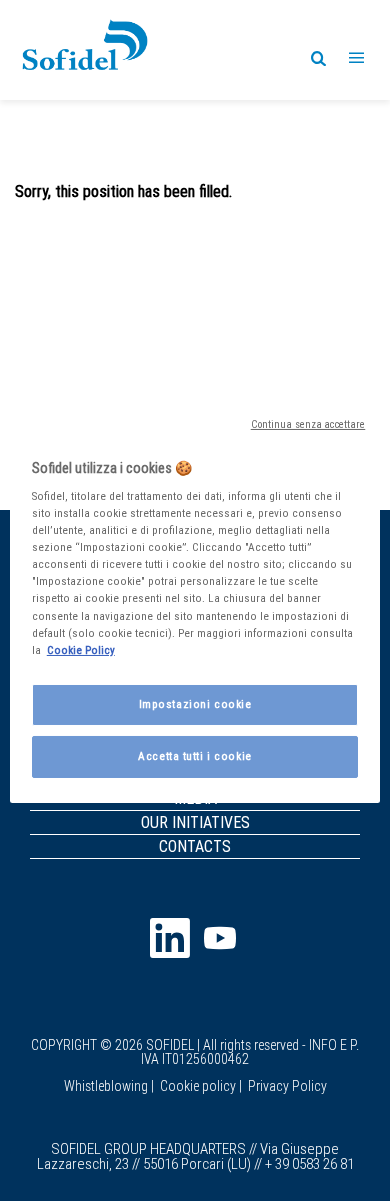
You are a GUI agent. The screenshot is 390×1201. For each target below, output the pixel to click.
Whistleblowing (106, 1086)
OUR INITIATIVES (195, 822)
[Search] (317, 57)
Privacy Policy (287, 1086)
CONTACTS (195, 846)
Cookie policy (198, 1086)
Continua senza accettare (308, 423)
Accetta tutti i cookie (195, 756)
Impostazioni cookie (195, 704)
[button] (356, 50)
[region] (195, 600)
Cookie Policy (81, 650)
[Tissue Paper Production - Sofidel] (85, 48)
